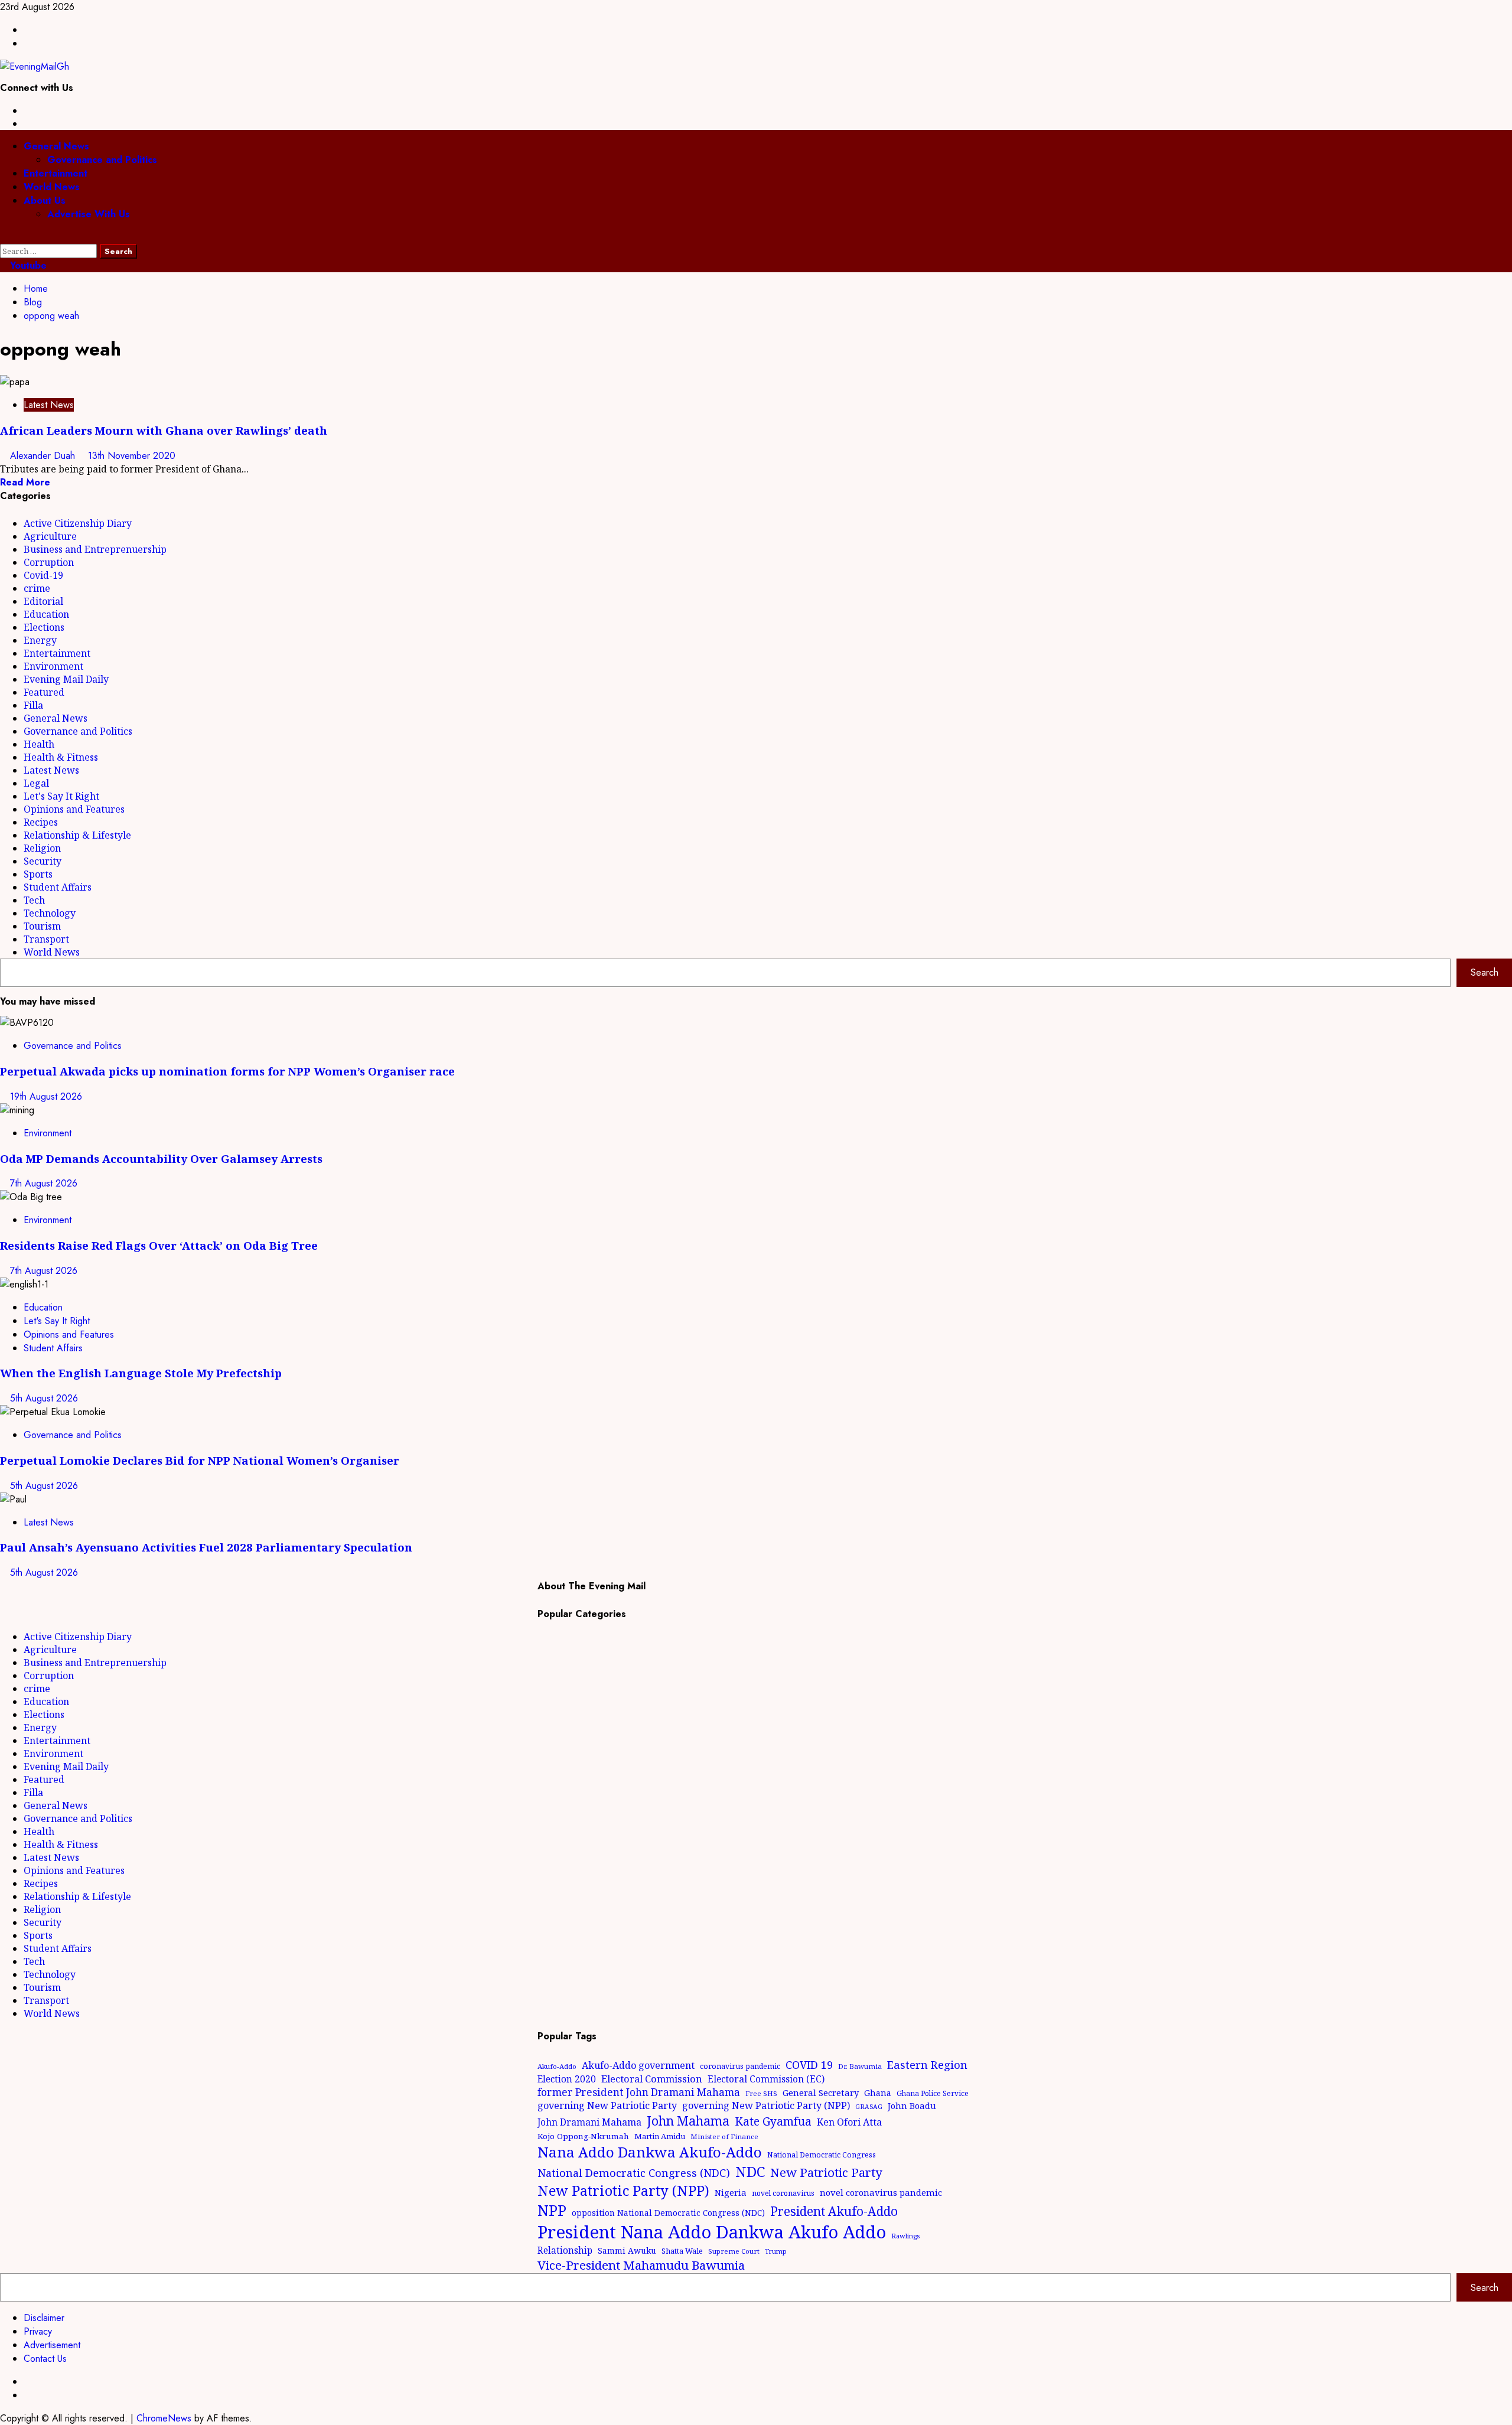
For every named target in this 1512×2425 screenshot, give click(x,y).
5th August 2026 (44, 1398)
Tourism (42, 926)
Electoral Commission (652, 2079)
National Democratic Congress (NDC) (634, 2173)
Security (43, 861)
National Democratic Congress (822, 2155)
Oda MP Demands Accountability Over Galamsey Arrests (161, 1158)
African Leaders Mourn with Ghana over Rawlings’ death (164, 430)
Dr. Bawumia (860, 2066)
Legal (36, 783)
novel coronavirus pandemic (881, 2192)
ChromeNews (164, 2418)
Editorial (43, 601)
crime (37, 588)
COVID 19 (809, 2065)
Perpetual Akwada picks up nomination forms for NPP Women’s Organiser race (227, 1071)
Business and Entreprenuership (95, 549)
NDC (750, 2171)
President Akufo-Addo (834, 2211)
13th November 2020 (132, 456)
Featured (44, 692)
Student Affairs (58, 887)
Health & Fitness (61, 757)
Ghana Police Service (933, 2093)
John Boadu (912, 2105)
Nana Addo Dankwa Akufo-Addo (650, 2152)
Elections (44, 627)
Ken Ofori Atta (849, 2122)
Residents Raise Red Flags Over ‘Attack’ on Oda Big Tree (159, 1245)
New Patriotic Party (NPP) (623, 2191)
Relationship (565, 2250)
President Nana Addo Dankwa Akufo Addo (712, 2232)
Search (1485, 972)
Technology (50, 913)
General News (56, 146)
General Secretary (821, 2092)
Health (39, 744)
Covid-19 (43, 575)
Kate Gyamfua (773, 2121)
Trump (776, 2251)
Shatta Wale (682, 2251)
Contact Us (45, 2359)
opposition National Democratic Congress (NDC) (668, 2213)
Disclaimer (44, 2318)
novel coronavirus (783, 2193)
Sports (38, 874)
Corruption (49, 562)
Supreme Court (734, 2251)
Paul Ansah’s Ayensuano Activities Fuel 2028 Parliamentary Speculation (206, 1547)
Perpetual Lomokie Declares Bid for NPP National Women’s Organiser (200, 1460)
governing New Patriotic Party (607, 2105)
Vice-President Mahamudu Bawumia (641, 2265)
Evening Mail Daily (66, 679)
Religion (42, 848)
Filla (33, 705)
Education (46, 614)
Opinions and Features (74, 809)
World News (52, 187)
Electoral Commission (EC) (766, 2079)
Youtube (27, 265)
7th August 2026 (44, 1183)
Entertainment (56, 173)
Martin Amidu (660, 2136)
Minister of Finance (724, 2136)
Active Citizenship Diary (78, 523)
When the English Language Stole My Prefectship (141, 1373)
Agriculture (50, 536)
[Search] (4, 237)
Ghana (878, 2093)
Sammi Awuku (627, 2250)
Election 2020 (567, 2079)
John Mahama (688, 2121)
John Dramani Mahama (589, 2122)
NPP (552, 2210)
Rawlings (905, 2236)
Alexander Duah (44, 456)
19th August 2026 (46, 1096)
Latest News (49, 405)
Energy (40, 640)
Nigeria (731, 2192)
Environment (53, 666)
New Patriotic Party (826, 2172)
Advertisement (52, 2345)
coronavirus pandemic (740, 2066)
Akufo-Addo (557, 2066)
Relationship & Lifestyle (77, 835)
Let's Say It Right (61, 796)
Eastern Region (927, 2064)
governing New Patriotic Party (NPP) (766, 2105)
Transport (46, 939)
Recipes (41, 822)
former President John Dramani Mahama (639, 2092)
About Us (45, 201)
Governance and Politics (102, 160)
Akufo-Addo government (638, 2065)
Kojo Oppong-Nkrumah (583, 2136)
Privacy (38, 2331)
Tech (34, 900)
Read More (25, 482)
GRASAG (869, 2107)
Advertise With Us (89, 214)
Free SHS (761, 2093)
